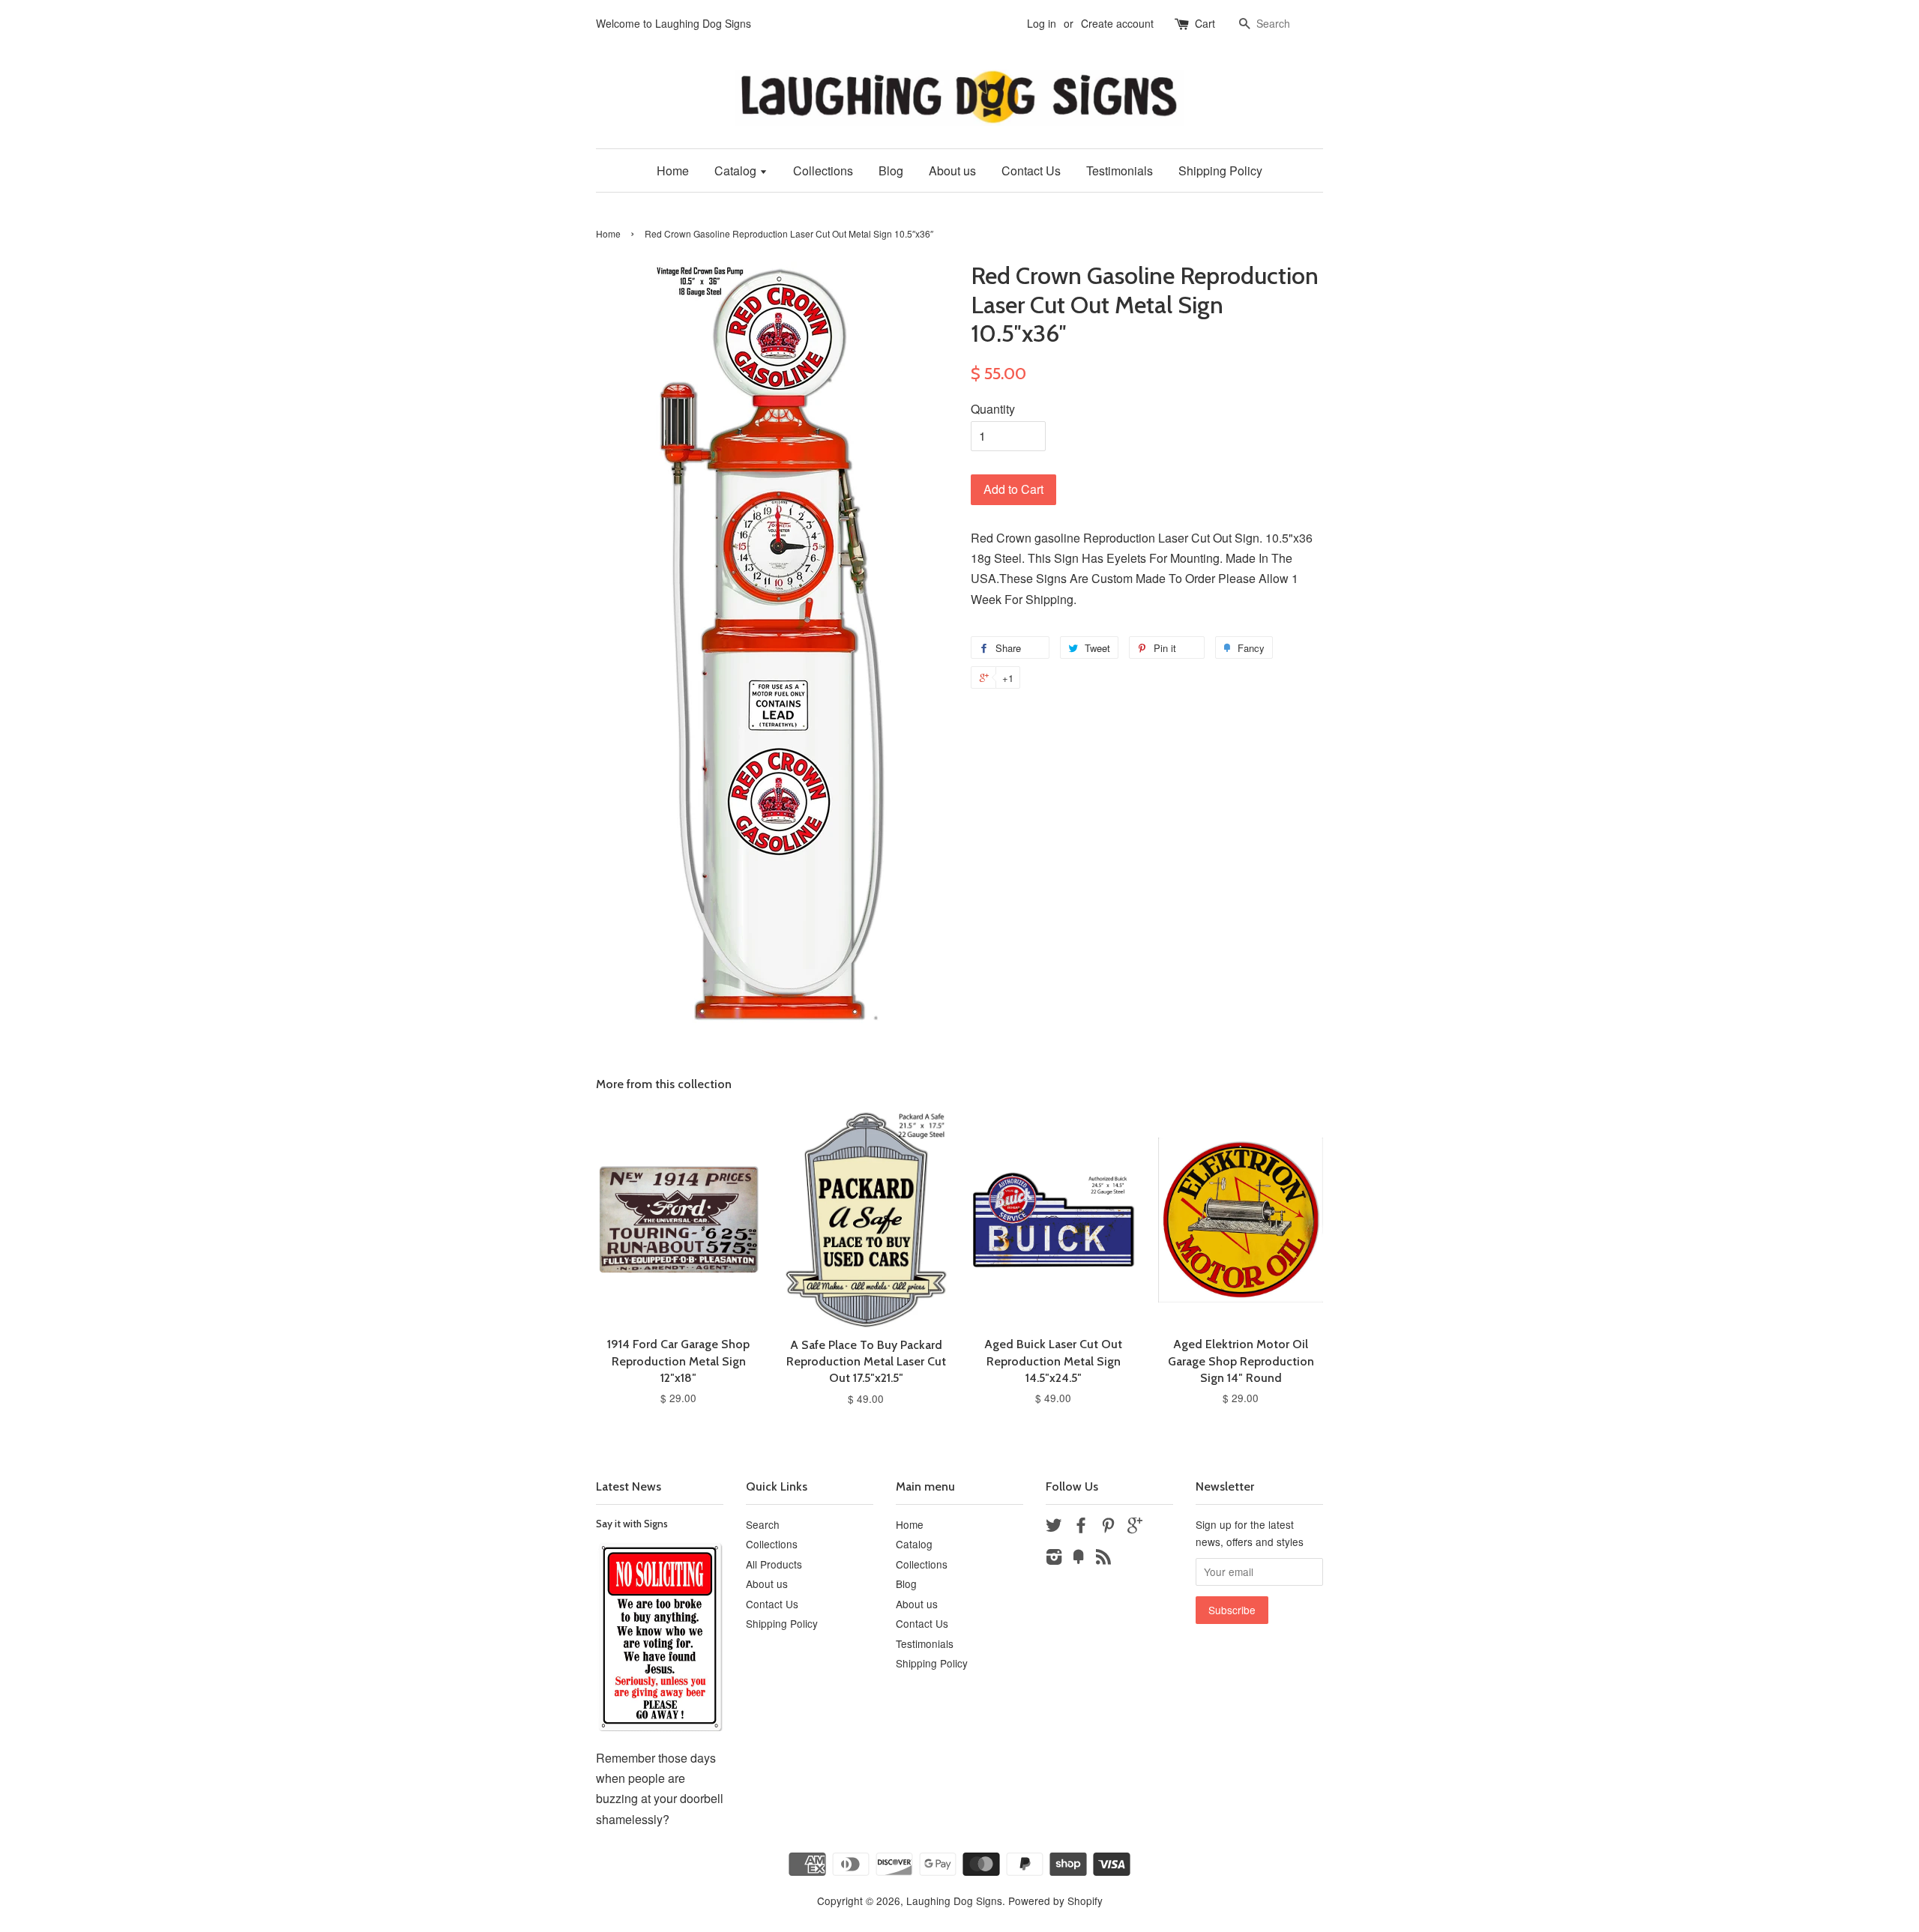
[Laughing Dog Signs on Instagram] (1054, 1559)
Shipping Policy (1220, 170)
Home (673, 170)
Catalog (737, 170)
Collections (823, 170)
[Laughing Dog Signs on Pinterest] (1108, 1527)
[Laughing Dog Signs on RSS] (1103, 1559)
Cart (1205, 23)
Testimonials (1120, 170)
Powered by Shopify (1055, 1901)
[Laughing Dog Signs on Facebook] (1081, 1527)
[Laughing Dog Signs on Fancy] (1079, 1559)
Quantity (993, 409)
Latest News (629, 1486)
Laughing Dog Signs (954, 1901)
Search (763, 1524)
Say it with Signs (632, 1524)
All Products (774, 1564)
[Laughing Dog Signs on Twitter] (1054, 1527)
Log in (1042, 23)
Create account (1117, 23)
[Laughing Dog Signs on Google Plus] (1135, 1527)
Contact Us (1031, 170)
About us (952, 170)
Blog (891, 170)
